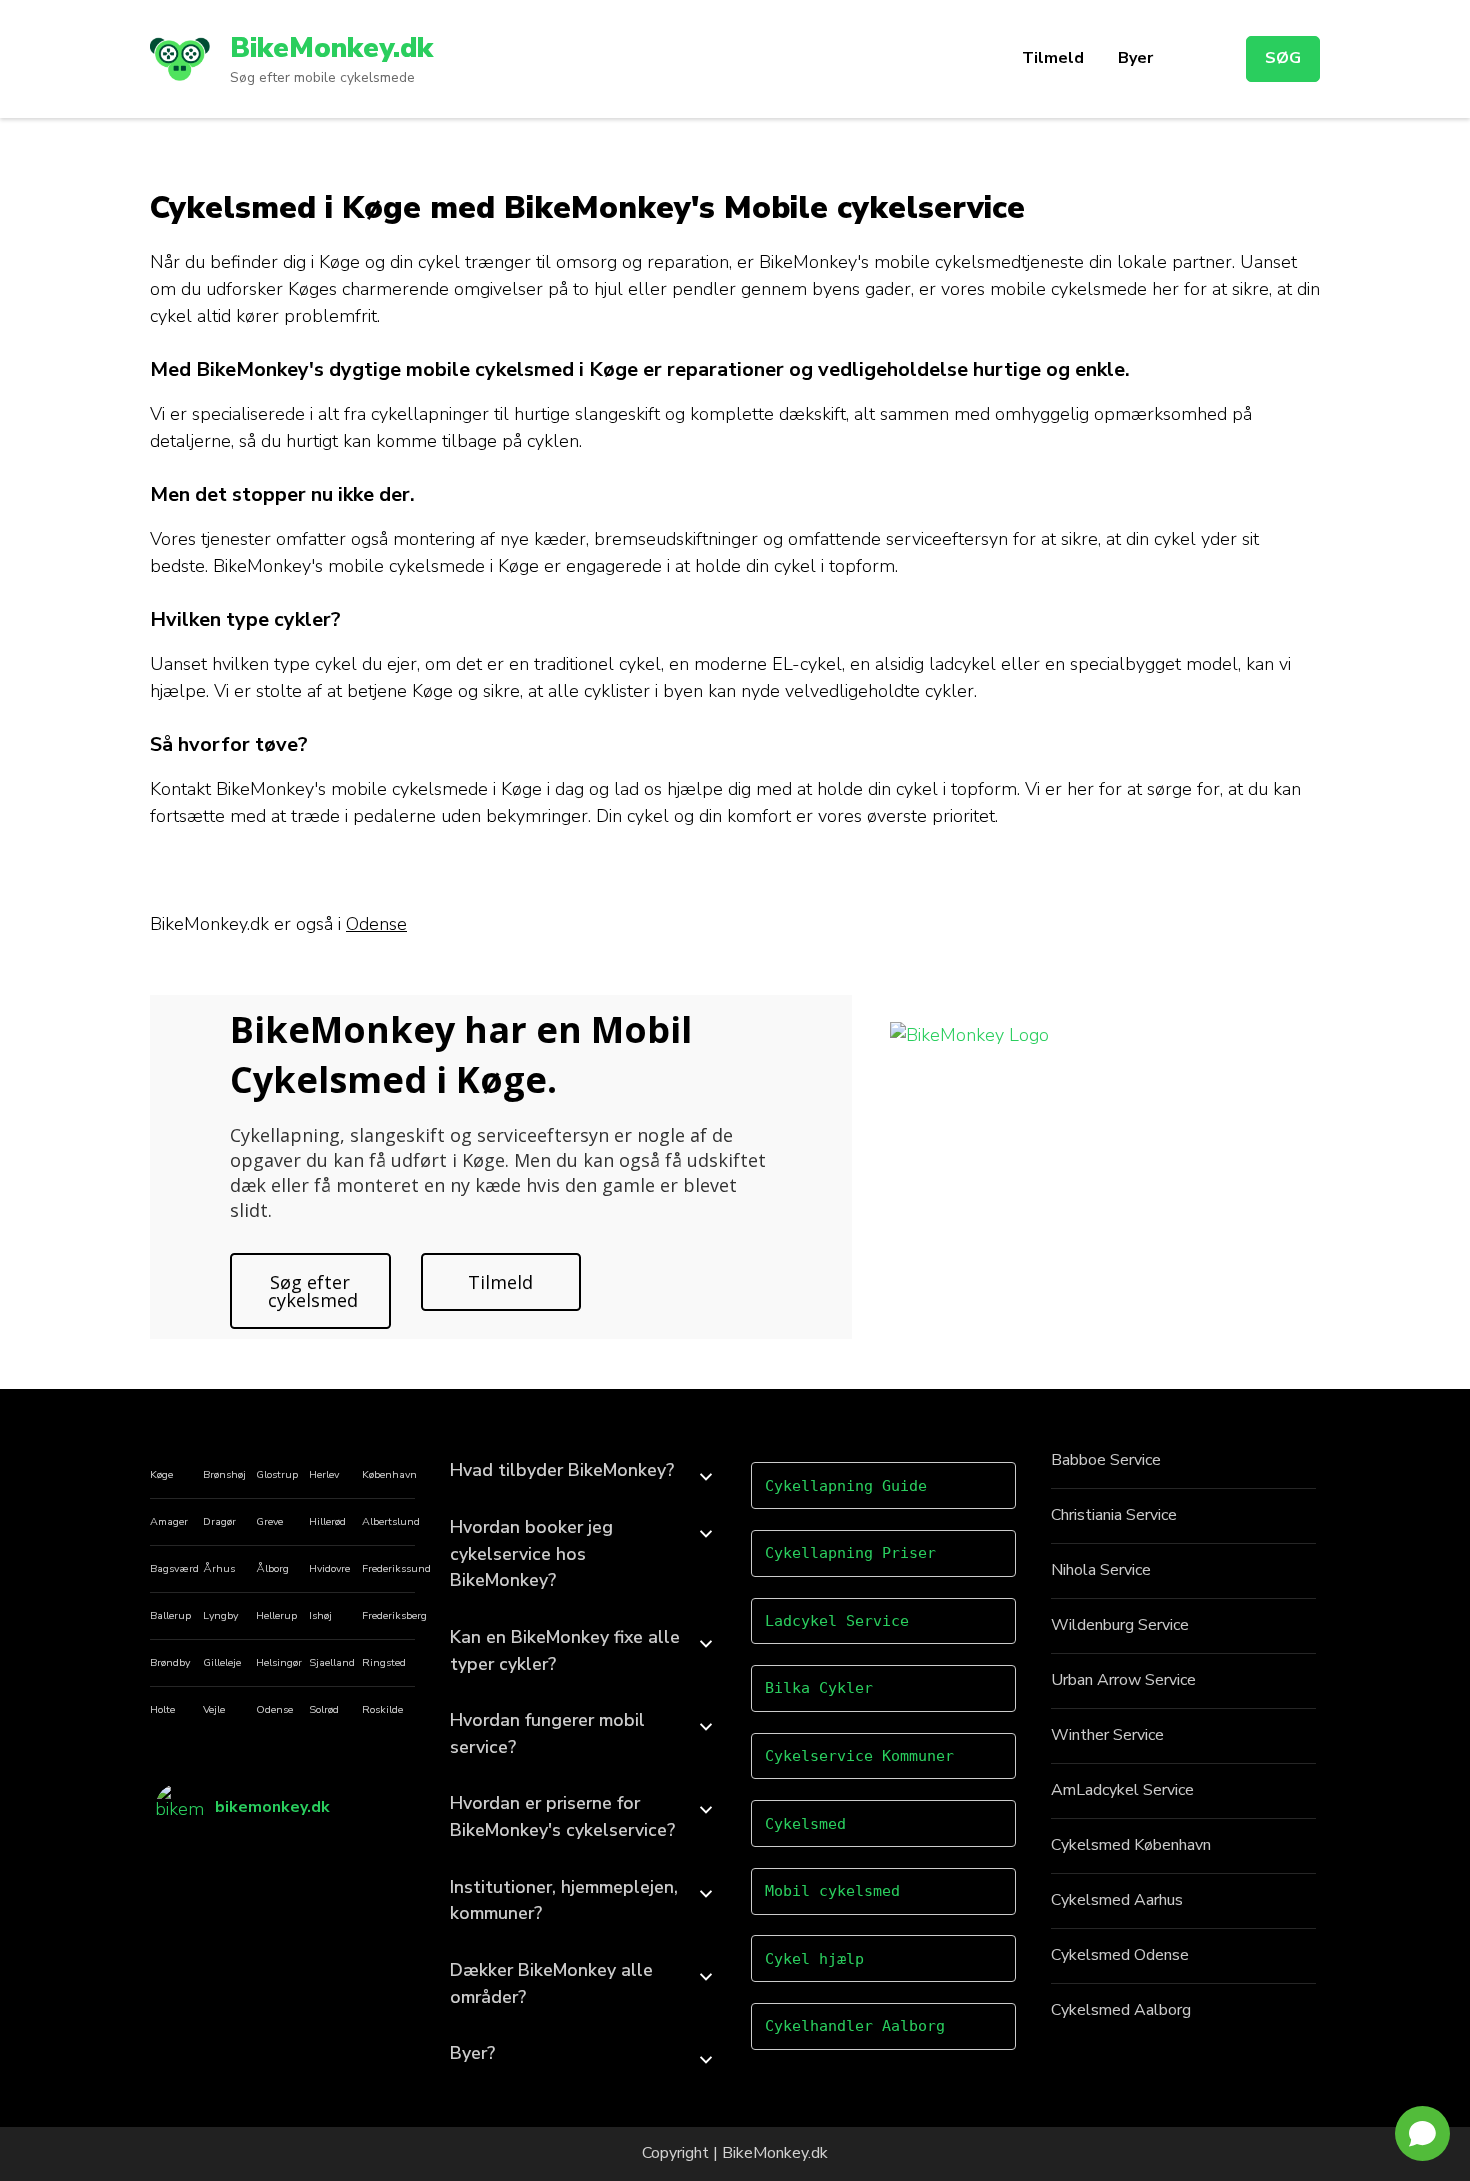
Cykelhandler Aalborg (855, 2026)
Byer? (472, 2053)
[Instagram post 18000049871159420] (378, 1913)
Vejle (214, 1709)
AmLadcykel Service (1122, 1790)
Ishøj (320, 1615)
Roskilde (382, 1709)
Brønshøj (224, 1474)
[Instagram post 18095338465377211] (378, 1861)
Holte (162, 1709)
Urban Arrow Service (1123, 1680)
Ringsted (384, 1662)
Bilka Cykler (819, 1688)
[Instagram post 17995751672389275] (315, 1887)
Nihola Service (1101, 1570)
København (389, 1474)
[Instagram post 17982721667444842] (187, 1913)
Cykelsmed (805, 1824)
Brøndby (170, 1662)
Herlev (324, 1474)
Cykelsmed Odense (1120, 1955)
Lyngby (220, 1615)
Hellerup (276, 1615)
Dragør (219, 1521)
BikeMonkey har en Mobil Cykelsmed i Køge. (461, 1054)
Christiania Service (1114, 1515)
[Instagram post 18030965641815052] (378, 1887)
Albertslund (391, 1521)
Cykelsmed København (1131, 1845)
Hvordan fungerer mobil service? (547, 1733)
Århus (219, 1568)
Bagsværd (174, 1568)
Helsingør (279, 1662)
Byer (1135, 58)
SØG (1283, 58)
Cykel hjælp (814, 1959)
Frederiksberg (394, 1615)
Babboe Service (1106, 1460)
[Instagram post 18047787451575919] (251, 1913)
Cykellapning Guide (846, 1486)
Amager (169, 1521)
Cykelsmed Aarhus (1117, 1900)
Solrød (324, 1709)
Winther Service (1107, 1735)
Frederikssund (396, 1568)
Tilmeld (1053, 58)
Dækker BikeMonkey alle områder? (551, 1983)
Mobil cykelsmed (832, 1891)
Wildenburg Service (1120, 1625)
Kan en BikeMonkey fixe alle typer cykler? (565, 1650)
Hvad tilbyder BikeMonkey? (562, 1470)
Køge (161, 1474)
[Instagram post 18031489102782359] (251, 1861)
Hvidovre (329, 1568)
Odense (376, 924)
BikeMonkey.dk (331, 48)
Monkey (780, 2153)
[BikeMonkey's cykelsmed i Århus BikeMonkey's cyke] (187, 1861)
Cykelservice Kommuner (859, 1756)
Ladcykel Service (837, 1621)
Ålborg (272, 1568)
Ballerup (170, 1615)
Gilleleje (222, 1662)
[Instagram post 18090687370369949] (315, 1861)
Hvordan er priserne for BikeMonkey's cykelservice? (562, 1816)
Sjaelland (332, 1662)
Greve (269, 1521)
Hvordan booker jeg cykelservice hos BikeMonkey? (531, 1553)
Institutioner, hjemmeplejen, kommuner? (564, 1900)
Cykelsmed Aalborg (1121, 2010)
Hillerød (327, 1521)
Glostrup (277, 1474)
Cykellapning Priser (850, 1553)
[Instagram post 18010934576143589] (315, 1913)
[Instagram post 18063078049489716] (187, 1887)
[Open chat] (1422, 2133)
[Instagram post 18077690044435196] (251, 1887)
